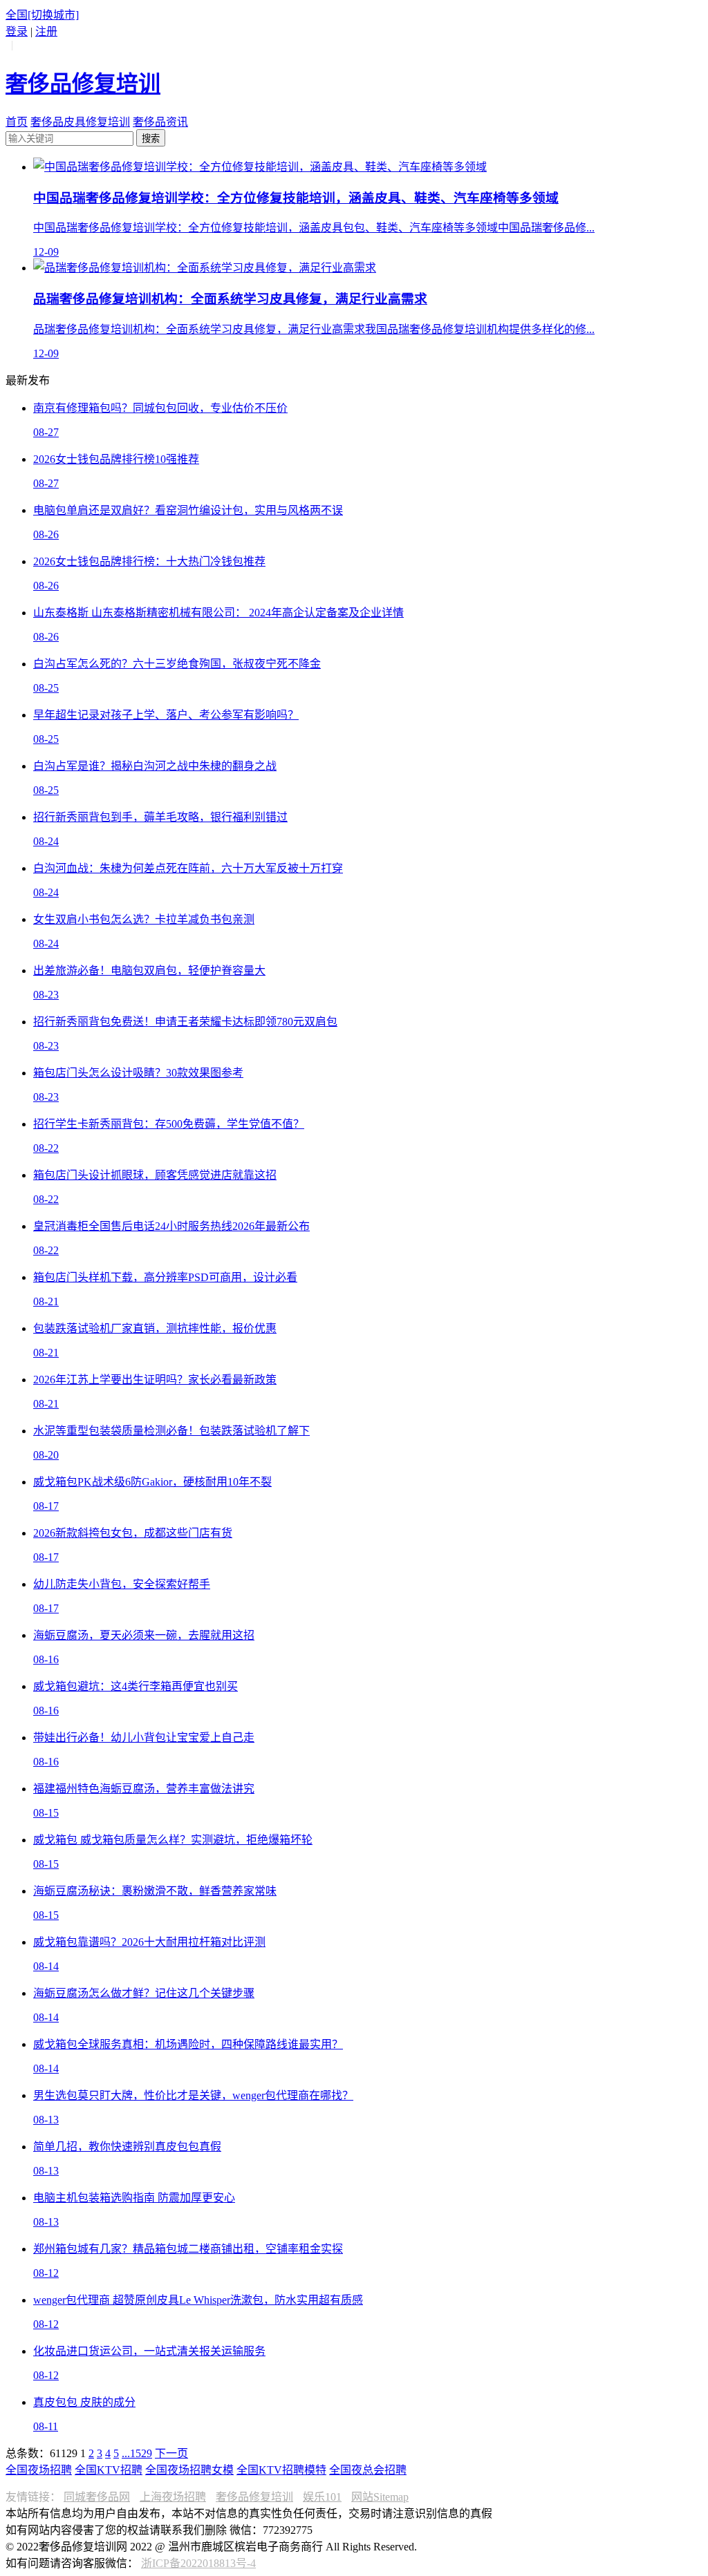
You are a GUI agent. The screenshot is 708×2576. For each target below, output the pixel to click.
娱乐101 (322, 2497)
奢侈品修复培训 (254, 2497)
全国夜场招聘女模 (189, 2470)
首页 (17, 122)
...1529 (137, 2453)
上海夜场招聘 (173, 2497)
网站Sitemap (380, 2497)
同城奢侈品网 (97, 2497)
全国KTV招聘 (109, 2470)
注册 (46, 31)
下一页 (171, 2453)
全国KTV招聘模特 (281, 2470)
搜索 (151, 139)
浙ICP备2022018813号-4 (198, 2563)
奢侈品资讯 (160, 122)
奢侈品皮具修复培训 (80, 122)
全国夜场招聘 (39, 2470)
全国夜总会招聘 (368, 2470)
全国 (42, 15)
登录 (17, 31)
